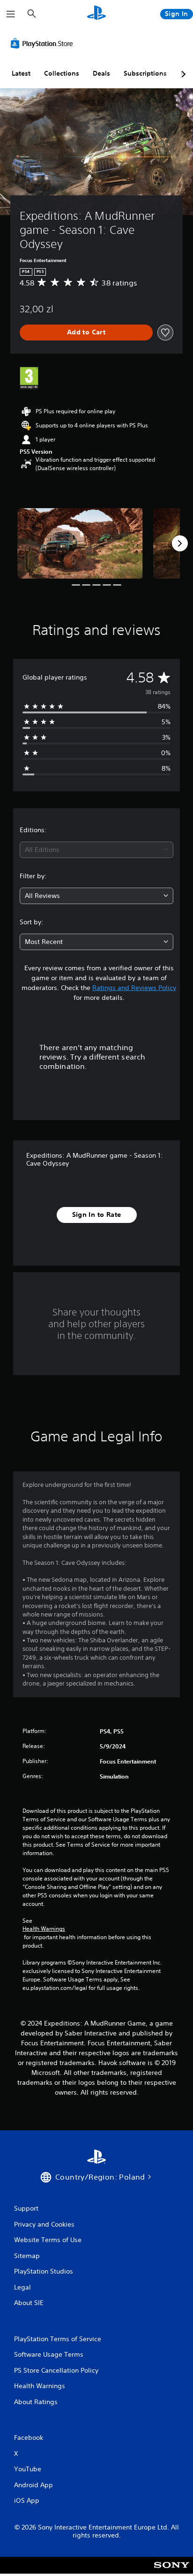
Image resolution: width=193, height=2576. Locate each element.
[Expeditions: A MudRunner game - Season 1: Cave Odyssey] (80, 543)
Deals (101, 73)
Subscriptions (145, 73)
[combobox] (96, 850)
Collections (62, 73)
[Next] (180, 543)
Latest (21, 73)
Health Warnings (44, 1929)
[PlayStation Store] (44, 43)
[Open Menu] (11, 14)
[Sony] (172, 2572)
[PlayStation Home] (96, 14)
